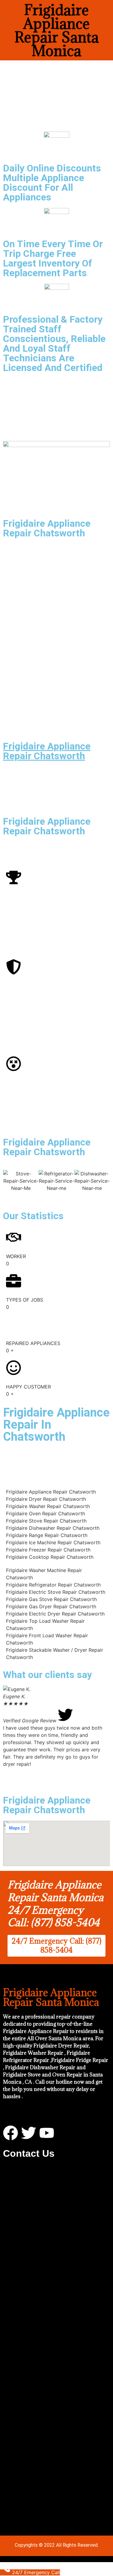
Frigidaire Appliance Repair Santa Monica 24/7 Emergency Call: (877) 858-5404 (55, 1903)
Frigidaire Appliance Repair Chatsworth (47, 751)
